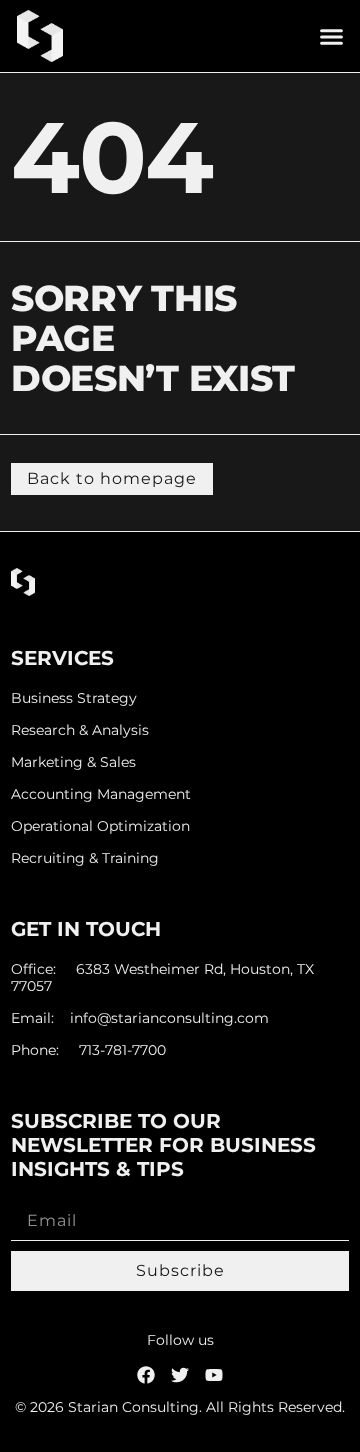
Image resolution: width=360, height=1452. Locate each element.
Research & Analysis (80, 730)
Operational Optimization (100, 826)
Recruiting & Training (85, 858)
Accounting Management (101, 794)
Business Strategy (74, 698)
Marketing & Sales (73, 762)
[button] (332, 36)
